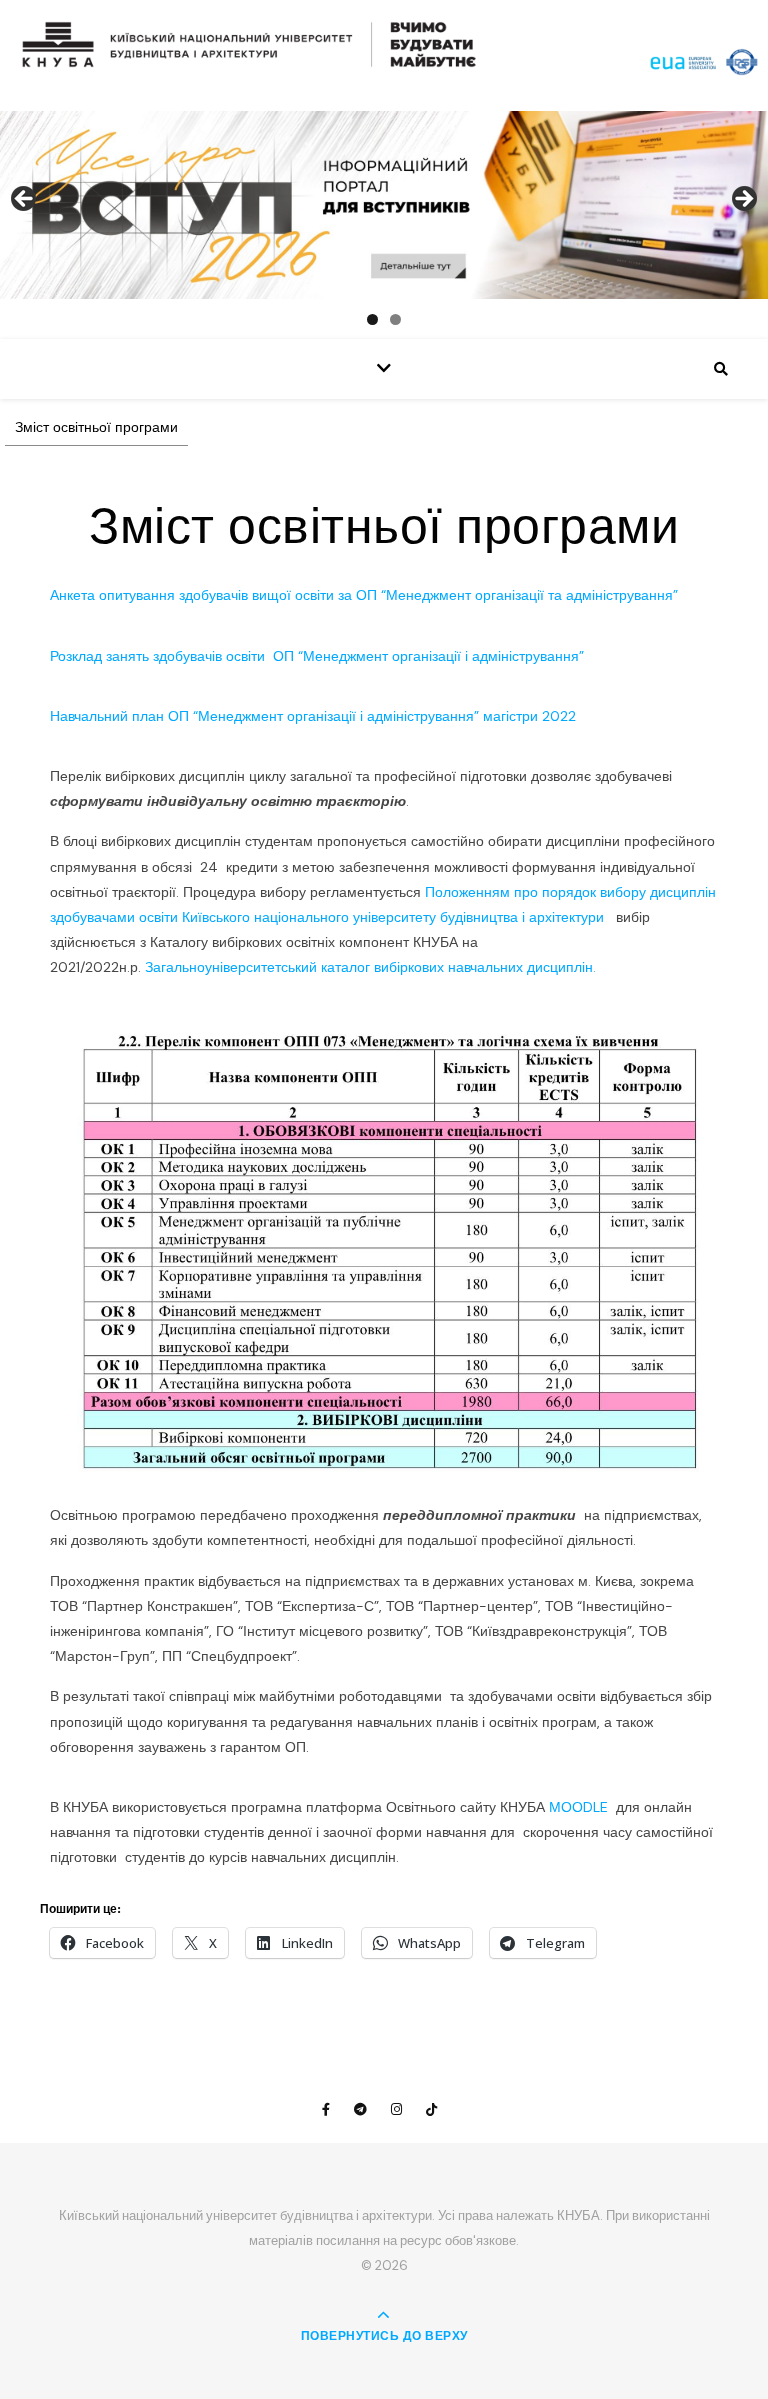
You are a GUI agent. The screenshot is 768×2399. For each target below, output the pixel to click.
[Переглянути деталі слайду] (384, 205)
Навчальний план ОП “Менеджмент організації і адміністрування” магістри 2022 (313, 716)
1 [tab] (372, 319)
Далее (743, 200)
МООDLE (580, 1807)
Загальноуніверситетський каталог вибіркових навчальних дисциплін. (370, 967)
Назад (25, 200)
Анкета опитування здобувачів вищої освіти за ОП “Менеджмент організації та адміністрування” (364, 595)
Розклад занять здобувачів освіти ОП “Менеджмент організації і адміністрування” (317, 656)
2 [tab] (395, 319)
